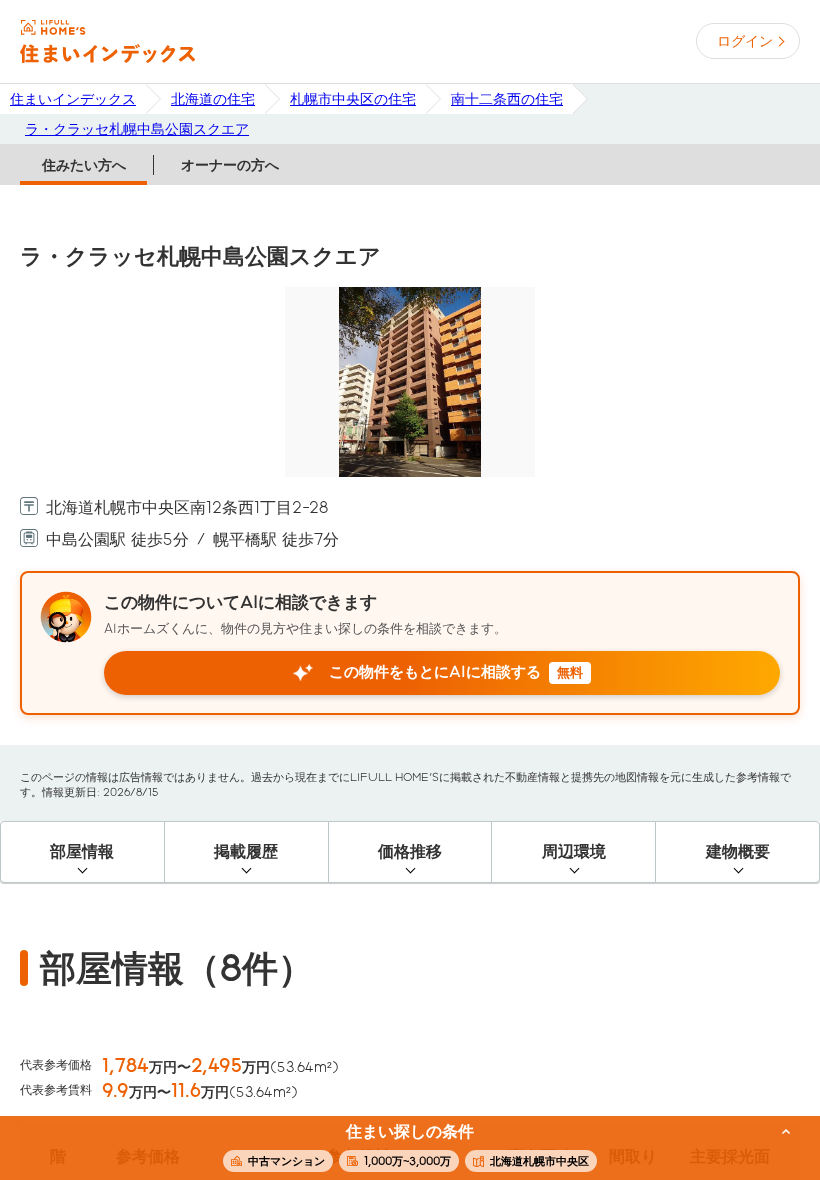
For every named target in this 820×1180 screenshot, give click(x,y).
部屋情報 (82, 851)
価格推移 (410, 851)
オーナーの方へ (230, 165)
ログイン (745, 41)
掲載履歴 (246, 851)
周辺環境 (574, 851)
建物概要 (738, 851)
